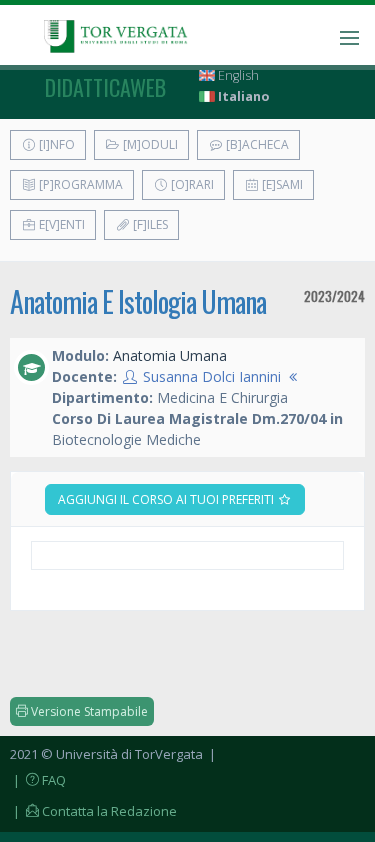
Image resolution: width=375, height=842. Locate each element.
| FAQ (38, 780)
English (237, 75)
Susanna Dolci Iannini (212, 376)
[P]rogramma (79, 184)
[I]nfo (55, 144)
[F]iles (149, 224)
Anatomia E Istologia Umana (138, 301)
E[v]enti (60, 224)
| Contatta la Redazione (93, 811)
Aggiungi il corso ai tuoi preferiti (167, 499)
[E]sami (281, 184)
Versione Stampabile (88, 711)
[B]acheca (256, 144)
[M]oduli (149, 144)
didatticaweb (105, 87)
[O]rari (191, 184)
